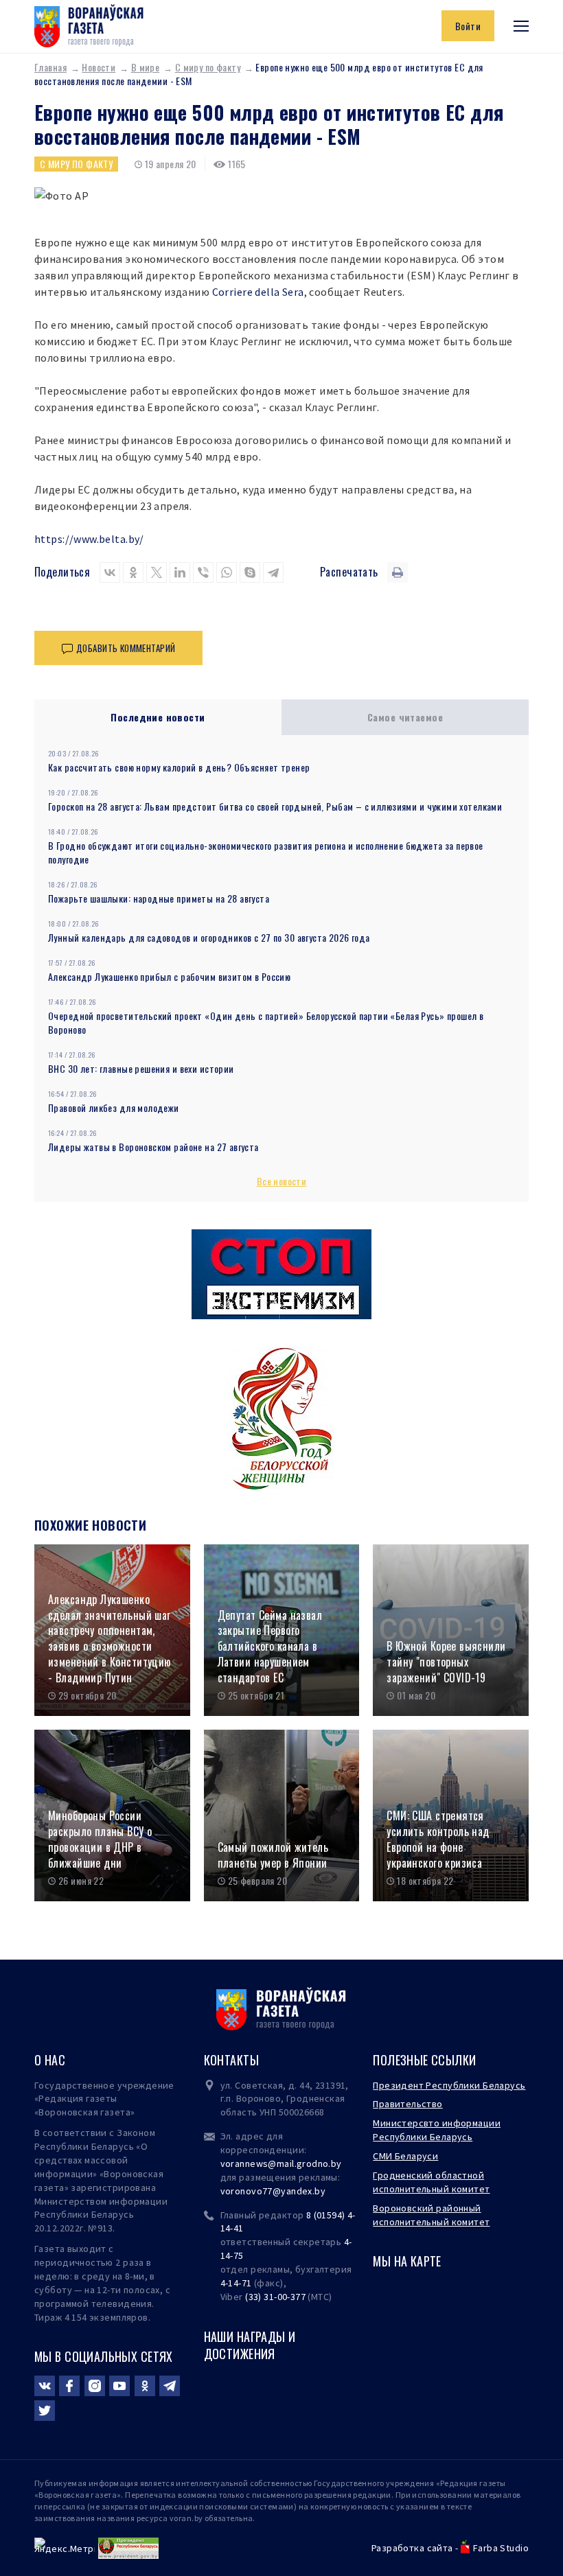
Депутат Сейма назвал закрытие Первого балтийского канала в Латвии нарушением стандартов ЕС (270, 1647)
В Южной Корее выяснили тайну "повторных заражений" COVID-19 (446, 1662)
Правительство (407, 2104)
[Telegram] (273, 572)
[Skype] (250, 572)
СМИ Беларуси (405, 2156)
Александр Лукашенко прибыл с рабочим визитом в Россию (169, 976)
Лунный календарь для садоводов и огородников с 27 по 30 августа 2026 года (209, 937)
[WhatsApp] (227, 572)
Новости (99, 67)
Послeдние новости (158, 717)
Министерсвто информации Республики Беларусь (437, 2130)
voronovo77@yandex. (268, 2191)
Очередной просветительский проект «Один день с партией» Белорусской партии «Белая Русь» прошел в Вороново (266, 1022)
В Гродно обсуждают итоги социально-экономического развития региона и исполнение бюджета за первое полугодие (266, 852)
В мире (146, 67)
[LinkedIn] (180, 572)
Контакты (231, 2060)
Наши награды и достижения (250, 2345)
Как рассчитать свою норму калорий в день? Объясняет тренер (179, 767)
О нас (50, 2060)
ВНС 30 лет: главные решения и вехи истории (141, 1068)
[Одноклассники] (133, 572)
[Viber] (203, 572)
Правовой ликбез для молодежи (114, 1107)
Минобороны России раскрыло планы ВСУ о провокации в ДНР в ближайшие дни (100, 1839)
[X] (157, 572)
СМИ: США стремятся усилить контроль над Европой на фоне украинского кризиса (438, 1839)
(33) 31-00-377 (275, 2297)
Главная (50, 67)
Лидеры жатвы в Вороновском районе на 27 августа (153, 1147)
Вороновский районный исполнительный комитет (431, 2215)
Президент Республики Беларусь (449, 2085)
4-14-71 (236, 2283)
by (320, 2191)
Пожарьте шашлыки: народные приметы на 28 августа (159, 898)
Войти (468, 26)
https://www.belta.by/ (89, 539)
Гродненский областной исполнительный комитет (431, 2182)
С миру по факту (208, 67)
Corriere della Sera (258, 292)
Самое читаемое (405, 717)
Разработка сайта (412, 2548)
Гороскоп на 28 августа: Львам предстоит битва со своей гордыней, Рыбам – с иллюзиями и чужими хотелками (275, 806)
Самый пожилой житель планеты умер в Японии (273, 1855)
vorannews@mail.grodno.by (281, 2163)
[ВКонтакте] (110, 572)
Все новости (282, 1181)
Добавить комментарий (126, 648)
